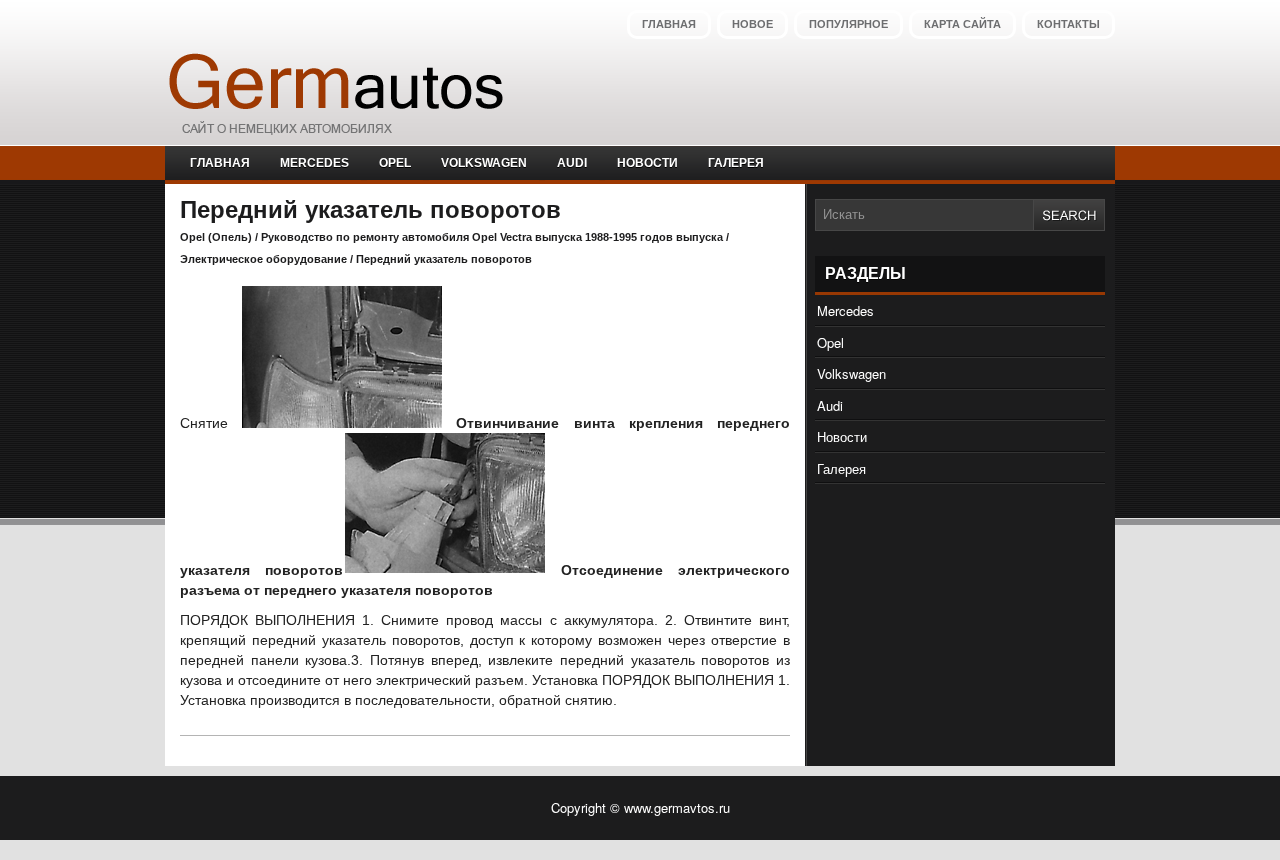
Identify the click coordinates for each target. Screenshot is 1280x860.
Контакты (1068, 24)
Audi (572, 163)
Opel (395, 163)
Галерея (736, 163)
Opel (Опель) (216, 237)
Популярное (848, 24)
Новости (647, 163)
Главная (669, 24)
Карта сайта (962, 24)
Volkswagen (484, 163)
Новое (752, 24)
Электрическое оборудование (263, 259)
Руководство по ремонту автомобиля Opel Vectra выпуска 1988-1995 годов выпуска (492, 237)
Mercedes (314, 163)
